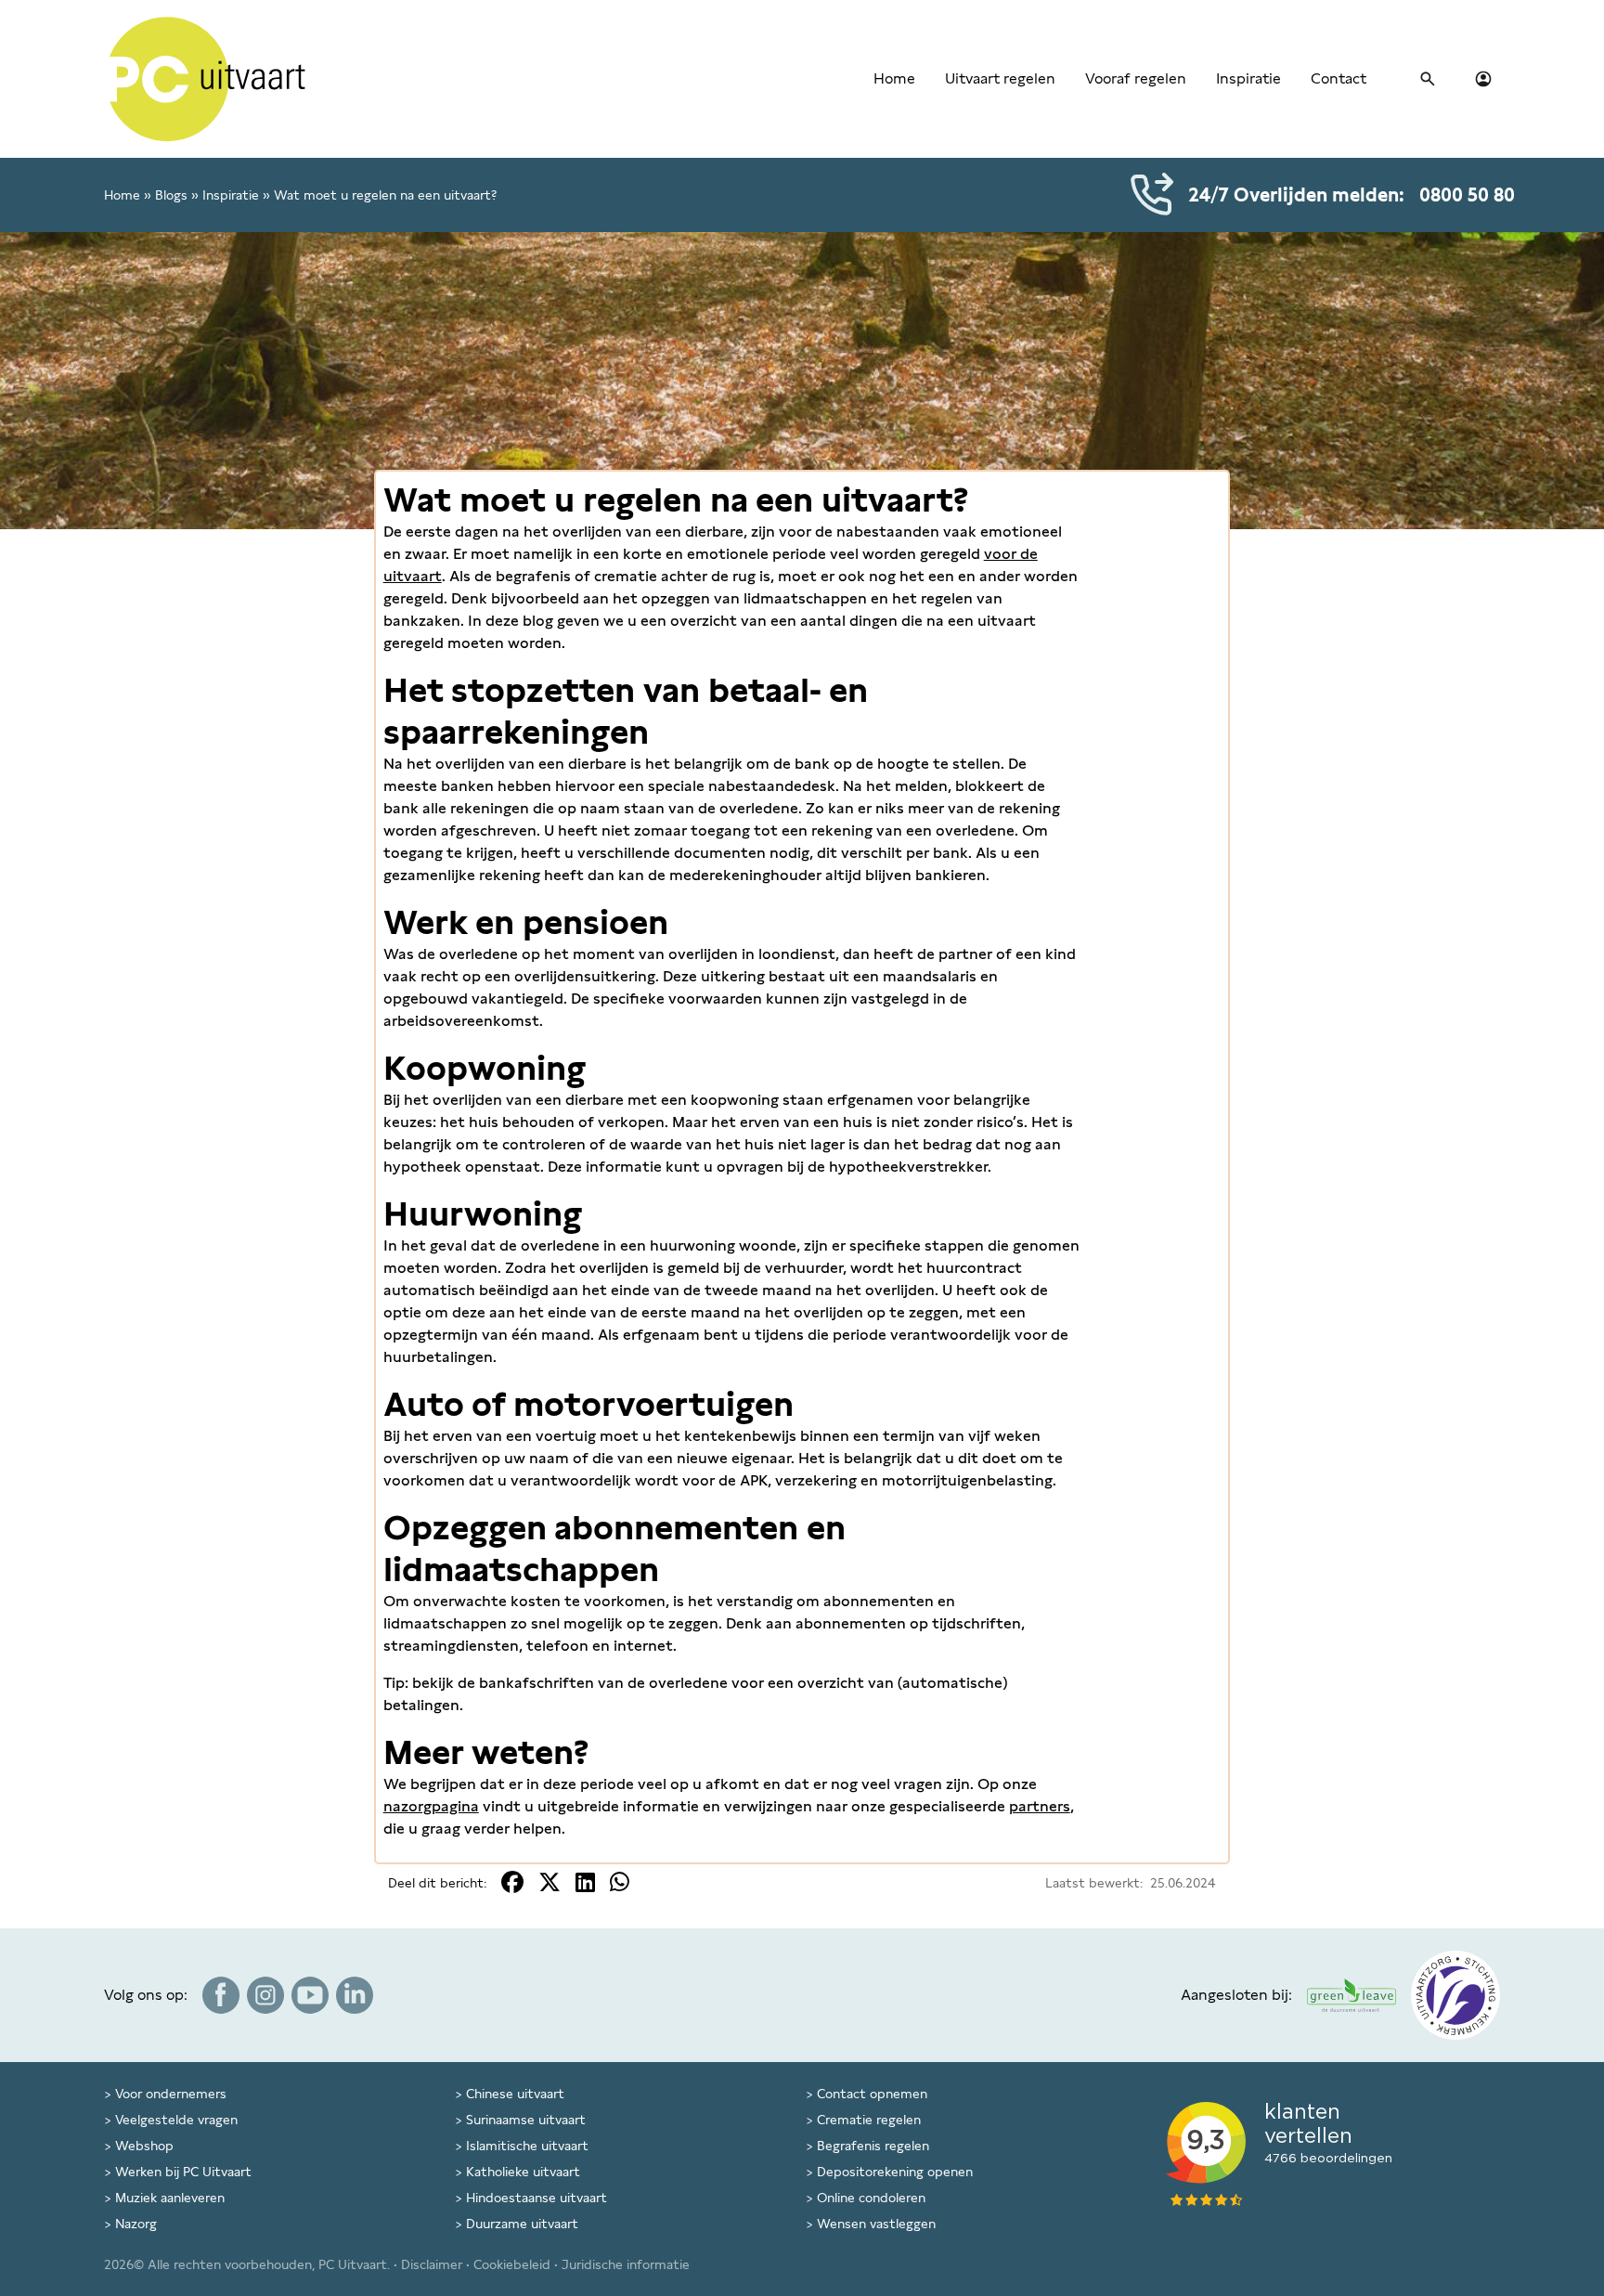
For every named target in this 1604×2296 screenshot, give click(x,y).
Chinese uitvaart (515, 2094)
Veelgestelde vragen (176, 2120)
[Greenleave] (1352, 1995)
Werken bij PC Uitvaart (183, 2172)
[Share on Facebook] (512, 1882)
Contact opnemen (872, 2094)
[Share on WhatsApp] (620, 1882)
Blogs (171, 195)
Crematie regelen (869, 2120)
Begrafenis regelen (873, 2146)
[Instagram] (265, 1995)
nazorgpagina (431, 1806)
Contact (1339, 78)
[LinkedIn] (355, 1995)
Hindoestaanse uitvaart (537, 2198)
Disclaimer (432, 2264)
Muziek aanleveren (170, 2198)
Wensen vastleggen (876, 2224)
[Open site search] (1428, 79)
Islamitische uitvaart (527, 2146)
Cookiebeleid (512, 2264)
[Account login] (1483, 79)
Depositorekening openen (895, 2172)
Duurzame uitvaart (522, 2224)
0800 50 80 (1467, 195)
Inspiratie (1248, 78)
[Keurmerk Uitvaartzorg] (1455, 1995)
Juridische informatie (626, 2264)
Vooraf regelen (1136, 78)
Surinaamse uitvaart (526, 2120)
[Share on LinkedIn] (585, 1882)
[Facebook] (221, 1995)
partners (1040, 1806)
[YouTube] (310, 1995)
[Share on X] (550, 1882)
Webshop (144, 2146)
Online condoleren (871, 2198)
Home (894, 78)
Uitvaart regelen (1000, 78)
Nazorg (136, 2224)
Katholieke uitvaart (523, 2172)
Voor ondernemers (171, 2094)
